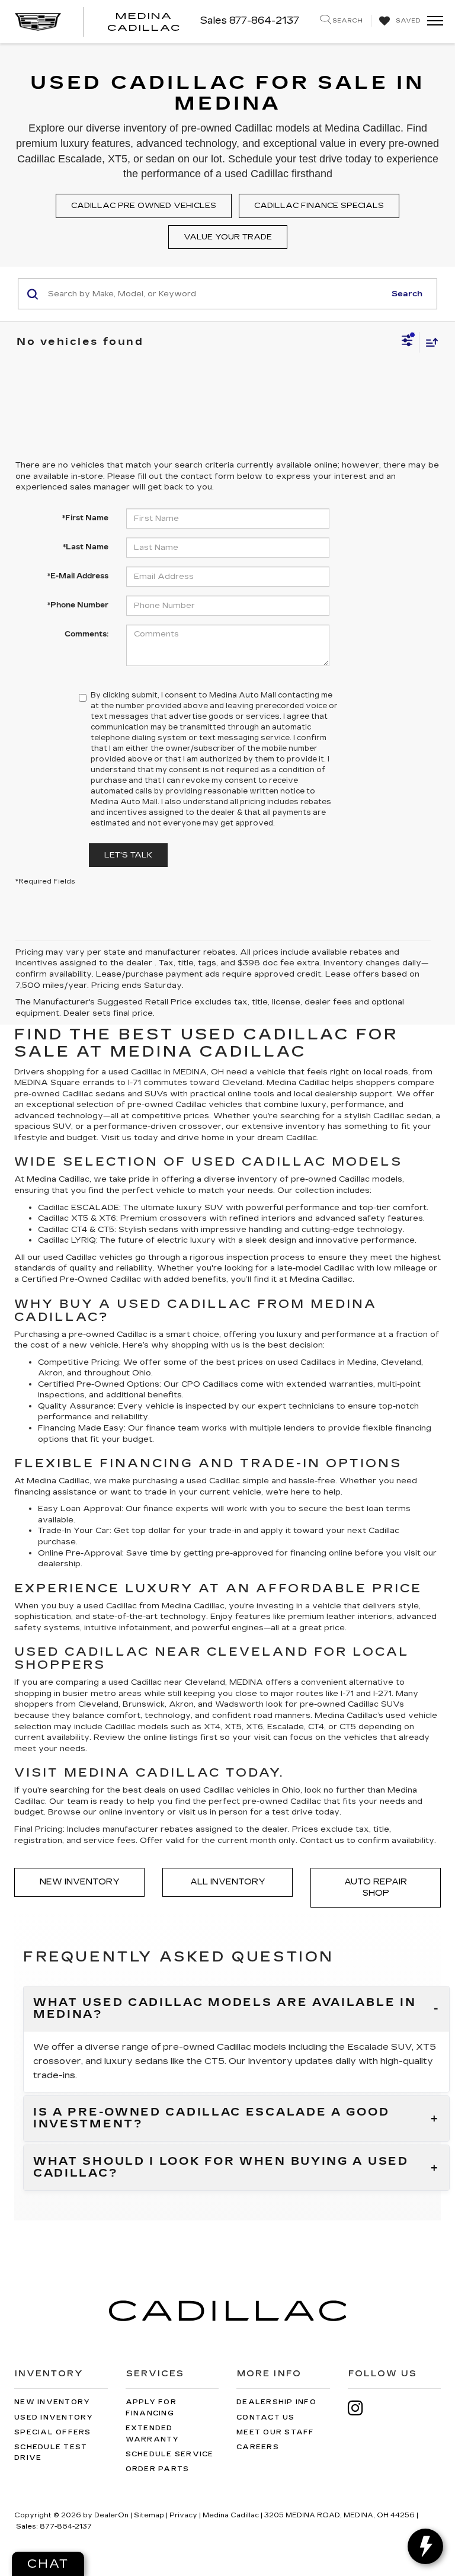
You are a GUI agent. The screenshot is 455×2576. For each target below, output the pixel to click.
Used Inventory (54, 2417)
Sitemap (149, 2515)
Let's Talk (128, 855)
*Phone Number (78, 605)
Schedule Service (170, 2454)
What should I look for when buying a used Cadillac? (221, 2168)
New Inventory (80, 1882)
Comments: (86, 634)
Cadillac (126, 1279)
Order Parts (158, 2469)
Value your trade (228, 237)
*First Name (85, 518)
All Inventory (228, 1882)
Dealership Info (276, 2402)
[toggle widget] (425, 2546)
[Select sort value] (429, 342)
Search (407, 294)
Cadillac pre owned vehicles (144, 206)
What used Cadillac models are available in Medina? (225, 2009)
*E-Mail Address (78, 576)
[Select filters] (407, 342)
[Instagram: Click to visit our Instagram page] (361, 2408)
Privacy (183, 2515)
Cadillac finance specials (319, 206)
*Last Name (86, 547)
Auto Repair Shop (376, 1887)
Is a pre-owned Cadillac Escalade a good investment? (211, 2119)
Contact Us (266, 2417)
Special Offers (53, 2432)
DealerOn (111, 2515)
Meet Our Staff (275, 2432)
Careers (258, 2447)
